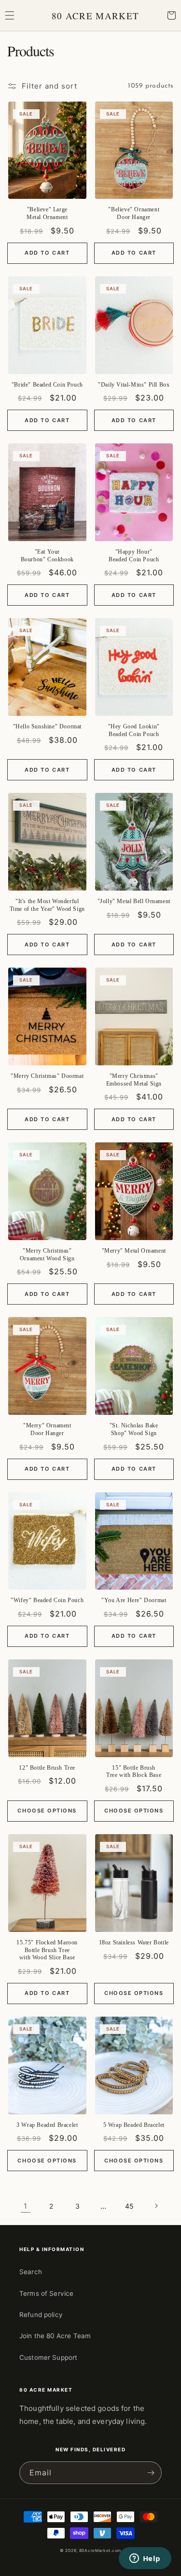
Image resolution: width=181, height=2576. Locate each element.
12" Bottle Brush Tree (47, 1768)
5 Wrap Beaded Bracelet (134, 2125)
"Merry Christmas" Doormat (47, 1076)
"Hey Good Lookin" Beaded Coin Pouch (134, 730)
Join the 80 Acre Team (55, 2336)
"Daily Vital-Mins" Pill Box (134, 385)
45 (129, 2206)
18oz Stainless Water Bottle (134, 1942)
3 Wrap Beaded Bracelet (47, 2125)
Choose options (47, 1811)
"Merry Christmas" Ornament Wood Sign (47, 1255)
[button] (10, 15)
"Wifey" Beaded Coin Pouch (47, 1600)
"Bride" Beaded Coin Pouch (47, 385)
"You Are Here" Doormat (134, 1600)
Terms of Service (46, 2293)
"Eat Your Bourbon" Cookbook (47, 556)
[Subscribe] (151, 2473)
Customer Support (48, 2357)
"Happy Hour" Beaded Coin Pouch (134, 556)
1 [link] (25, 2206)
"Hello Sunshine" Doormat (47, 726)
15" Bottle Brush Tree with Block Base (134, 1772)
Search (31, 2272)
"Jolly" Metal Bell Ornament (134, 901)
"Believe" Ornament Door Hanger (134, 213)
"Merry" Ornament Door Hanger (47, 1429)
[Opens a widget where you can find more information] (145, 2559)
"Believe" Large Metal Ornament (47, 213)
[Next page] (156, 2206)
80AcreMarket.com (100, 2550)
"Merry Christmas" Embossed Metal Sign (134, 1080)
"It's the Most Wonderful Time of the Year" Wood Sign (47, 905)
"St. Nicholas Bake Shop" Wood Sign (134, 1429)
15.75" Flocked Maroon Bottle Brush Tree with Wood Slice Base (47, 1950)
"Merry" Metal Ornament (134, 1251)
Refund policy (41, 2315)
